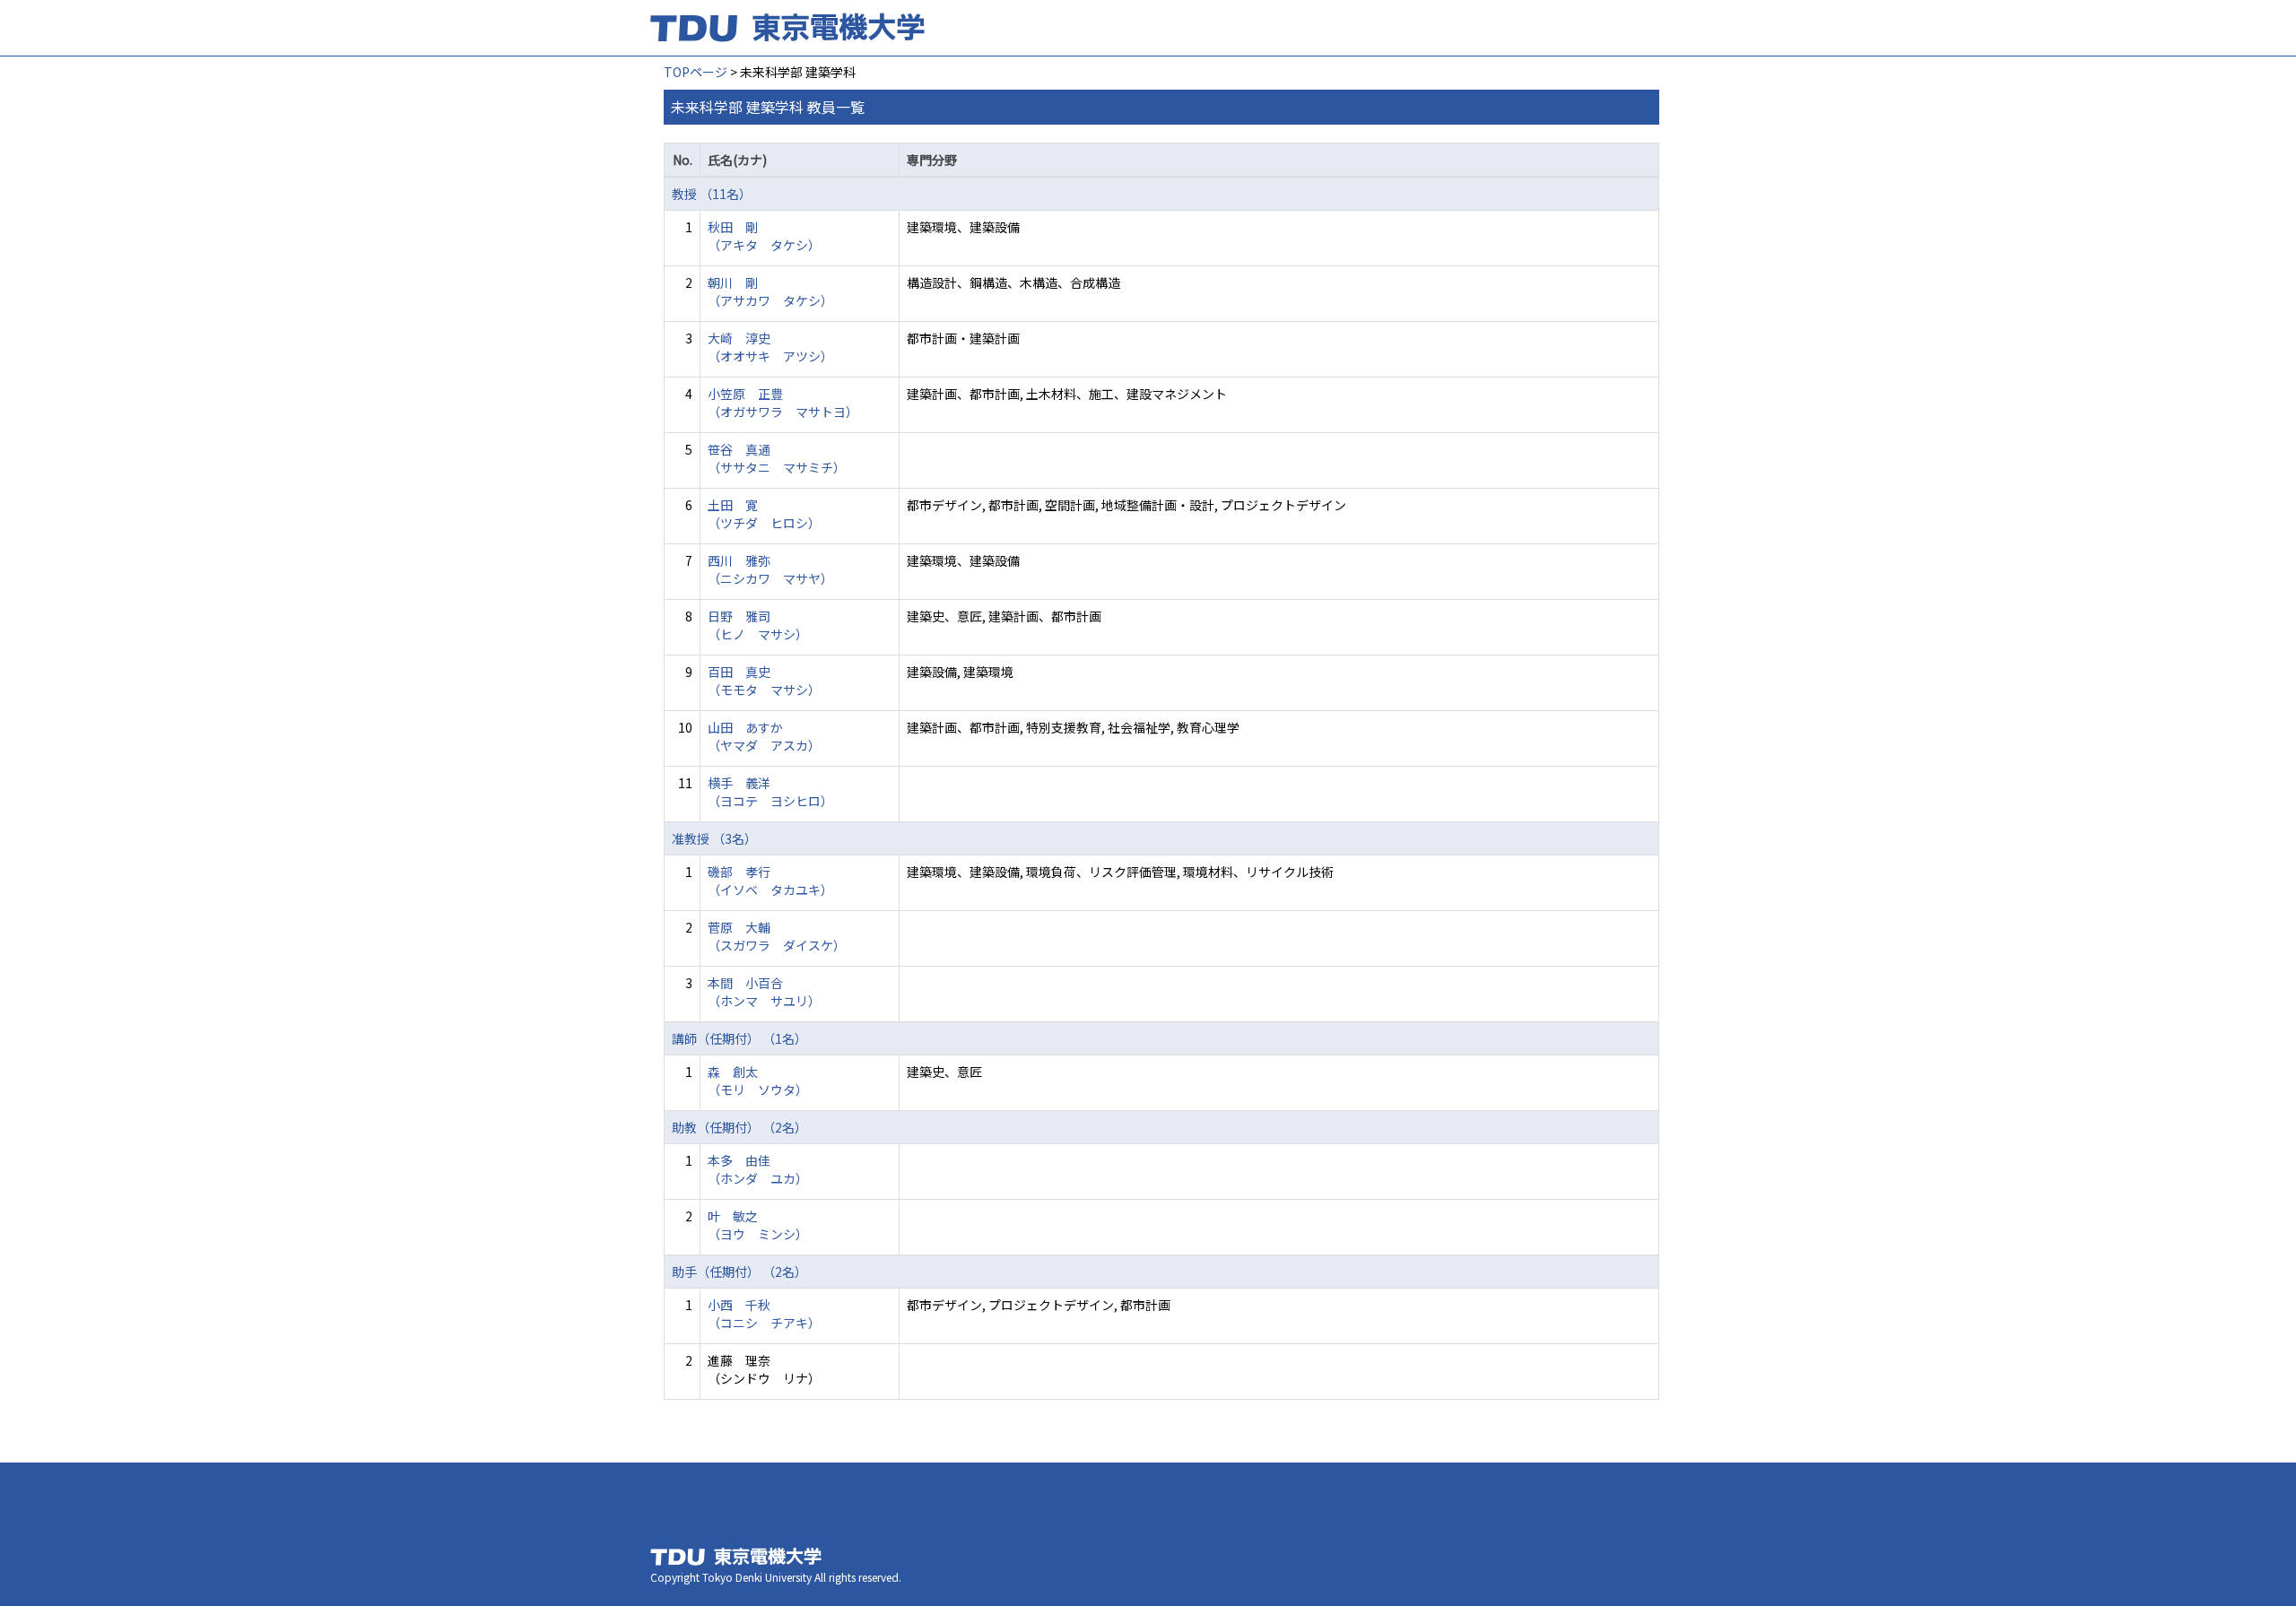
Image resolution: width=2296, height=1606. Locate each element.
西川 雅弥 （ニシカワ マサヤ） (770, 569)
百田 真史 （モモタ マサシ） (764, 681)
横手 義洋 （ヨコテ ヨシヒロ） (770, 792)
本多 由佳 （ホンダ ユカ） (758, 1169)
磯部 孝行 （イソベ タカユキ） (770, 881)
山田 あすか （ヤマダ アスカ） (764, 736)
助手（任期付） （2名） (739, 1272)
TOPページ (696, 72)
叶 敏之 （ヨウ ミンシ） (758, 1225)
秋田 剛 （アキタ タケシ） (764, 236)
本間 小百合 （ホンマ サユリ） (764, 992)
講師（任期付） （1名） (739, 1038)
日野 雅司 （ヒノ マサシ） (758, 625)
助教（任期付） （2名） (739, 1127)
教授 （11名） (712, 194)
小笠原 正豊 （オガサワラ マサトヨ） (783, 403)
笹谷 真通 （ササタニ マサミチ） (777, 458)
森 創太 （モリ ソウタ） (758, 1081)
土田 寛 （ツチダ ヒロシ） (764, 514)
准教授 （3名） (714, 838)
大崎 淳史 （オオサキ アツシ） (770, 347)
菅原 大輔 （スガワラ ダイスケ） (777, 936)
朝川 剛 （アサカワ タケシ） (770, 291)
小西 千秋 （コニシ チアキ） (764, 1314)
